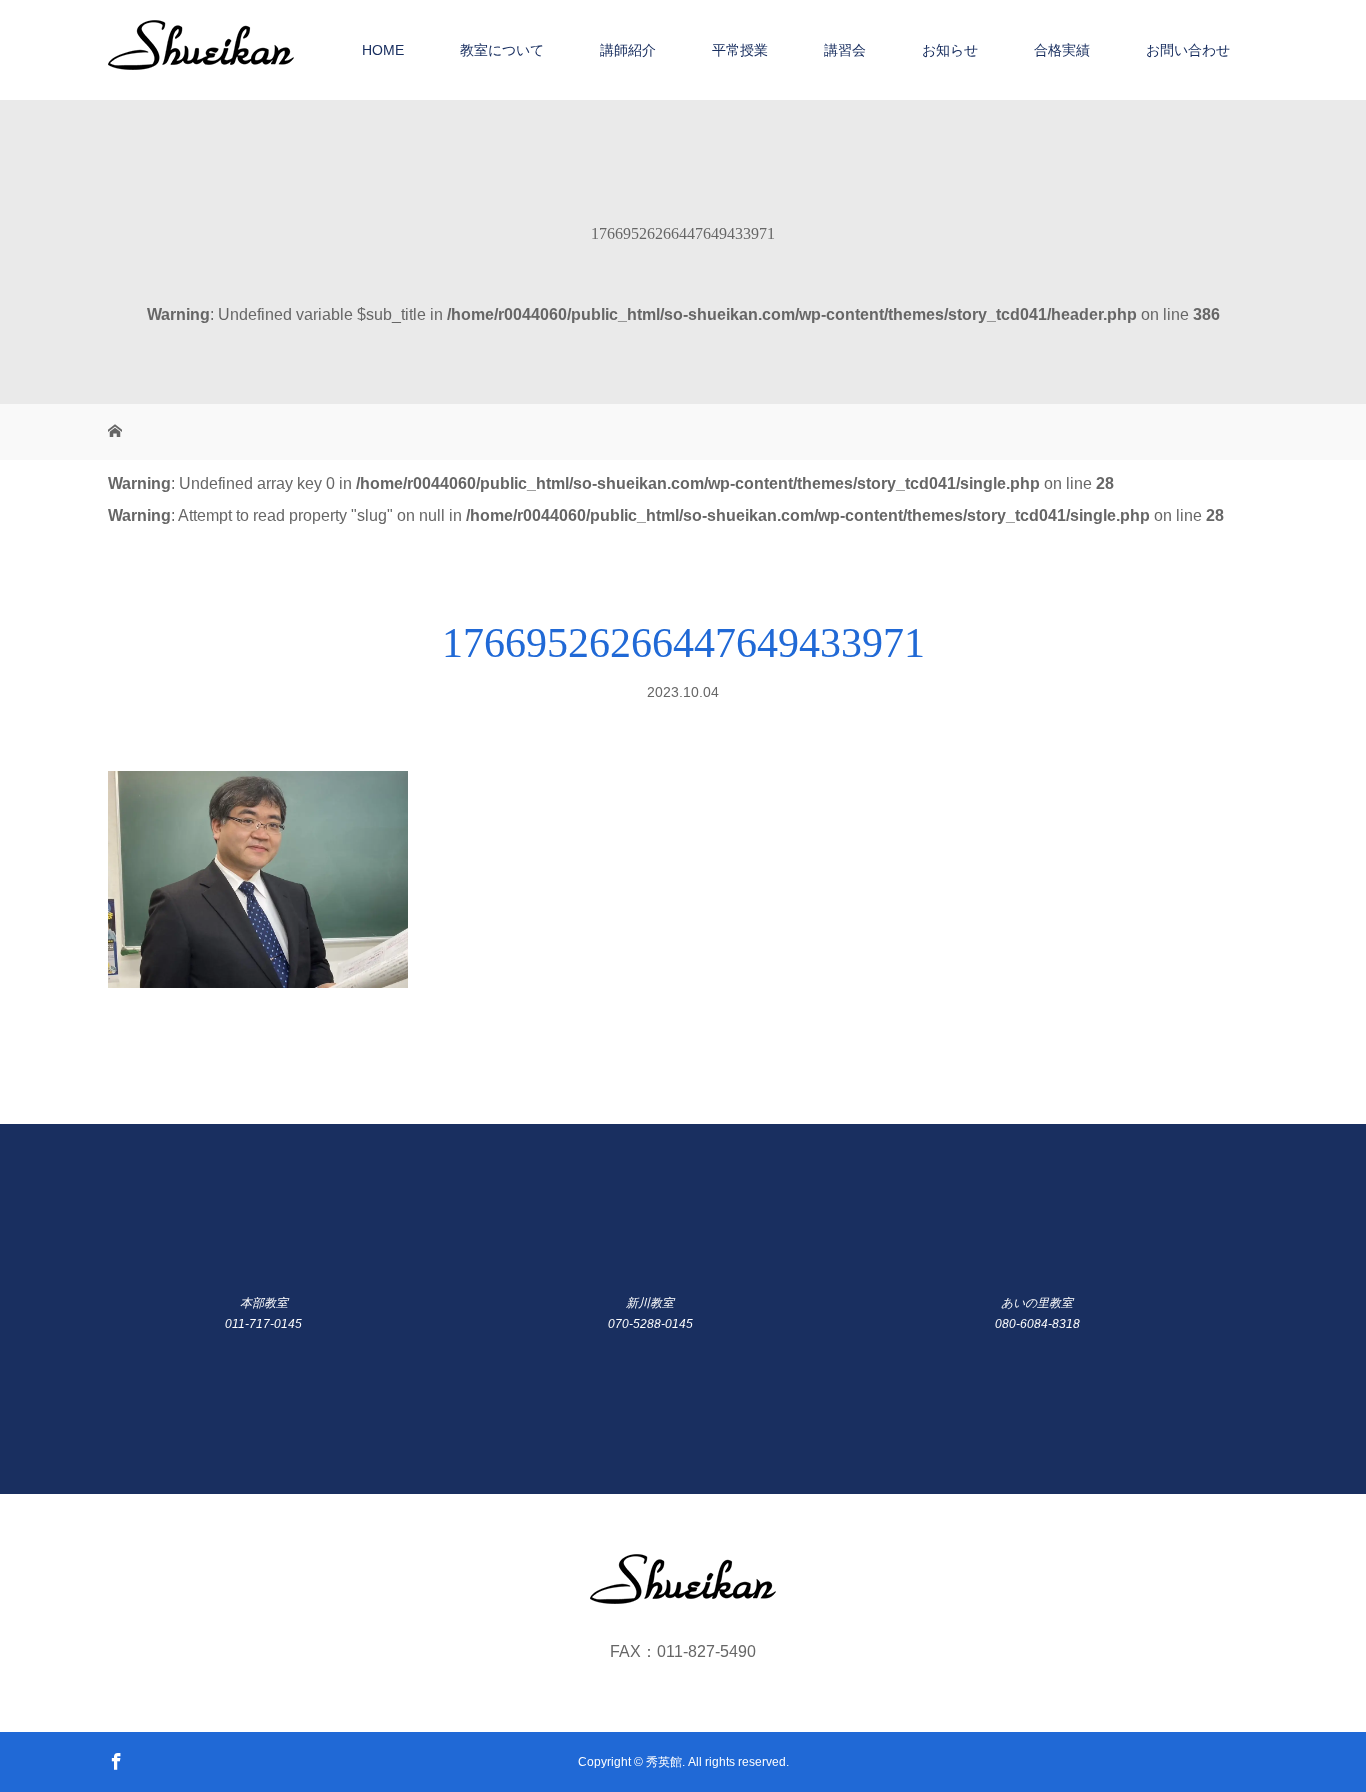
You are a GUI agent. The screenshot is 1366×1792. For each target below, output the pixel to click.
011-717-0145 (263, 1324)
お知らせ (950, 50)
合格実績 (1062, 50)
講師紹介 (628, 50)
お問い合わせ (1188, 50)
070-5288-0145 (650, 1324)
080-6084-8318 (1037, 1324)
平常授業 (740, 50)
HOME (383, 50)
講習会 (845, 50)
